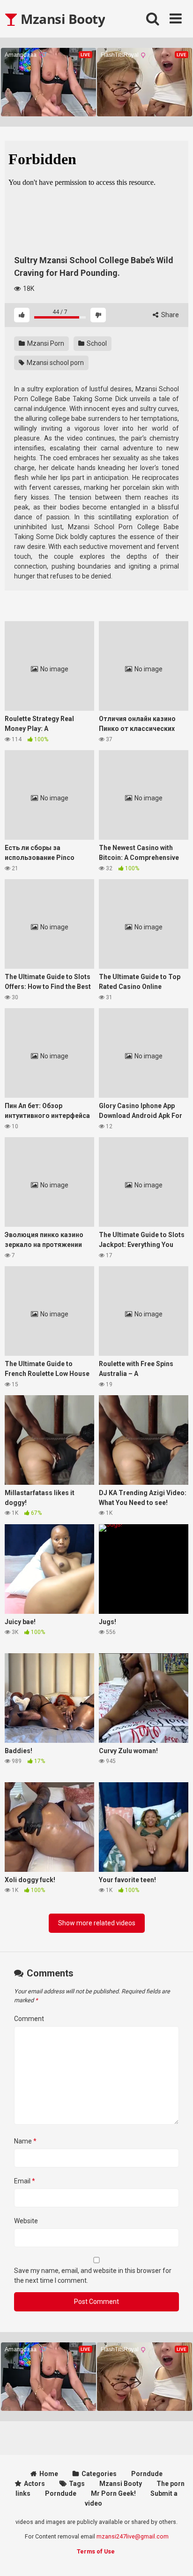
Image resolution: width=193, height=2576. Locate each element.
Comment (29, 2019)
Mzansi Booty (61, 19)
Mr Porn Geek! (113, 2493)
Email (25, 2181)
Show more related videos (97, 1923)
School (96, 343)
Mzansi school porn (55, 363)
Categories (99, 2474)
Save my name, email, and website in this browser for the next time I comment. (93, 2276)
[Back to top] (176, 2557)
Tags (77, 2484)
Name (25, 2141)
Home (49, 2474)
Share (169, 315)
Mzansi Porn (45, 343)
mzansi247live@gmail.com (133, 2536)
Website (26, 2221)
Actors (34, 2484)
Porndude (147, 2474)
